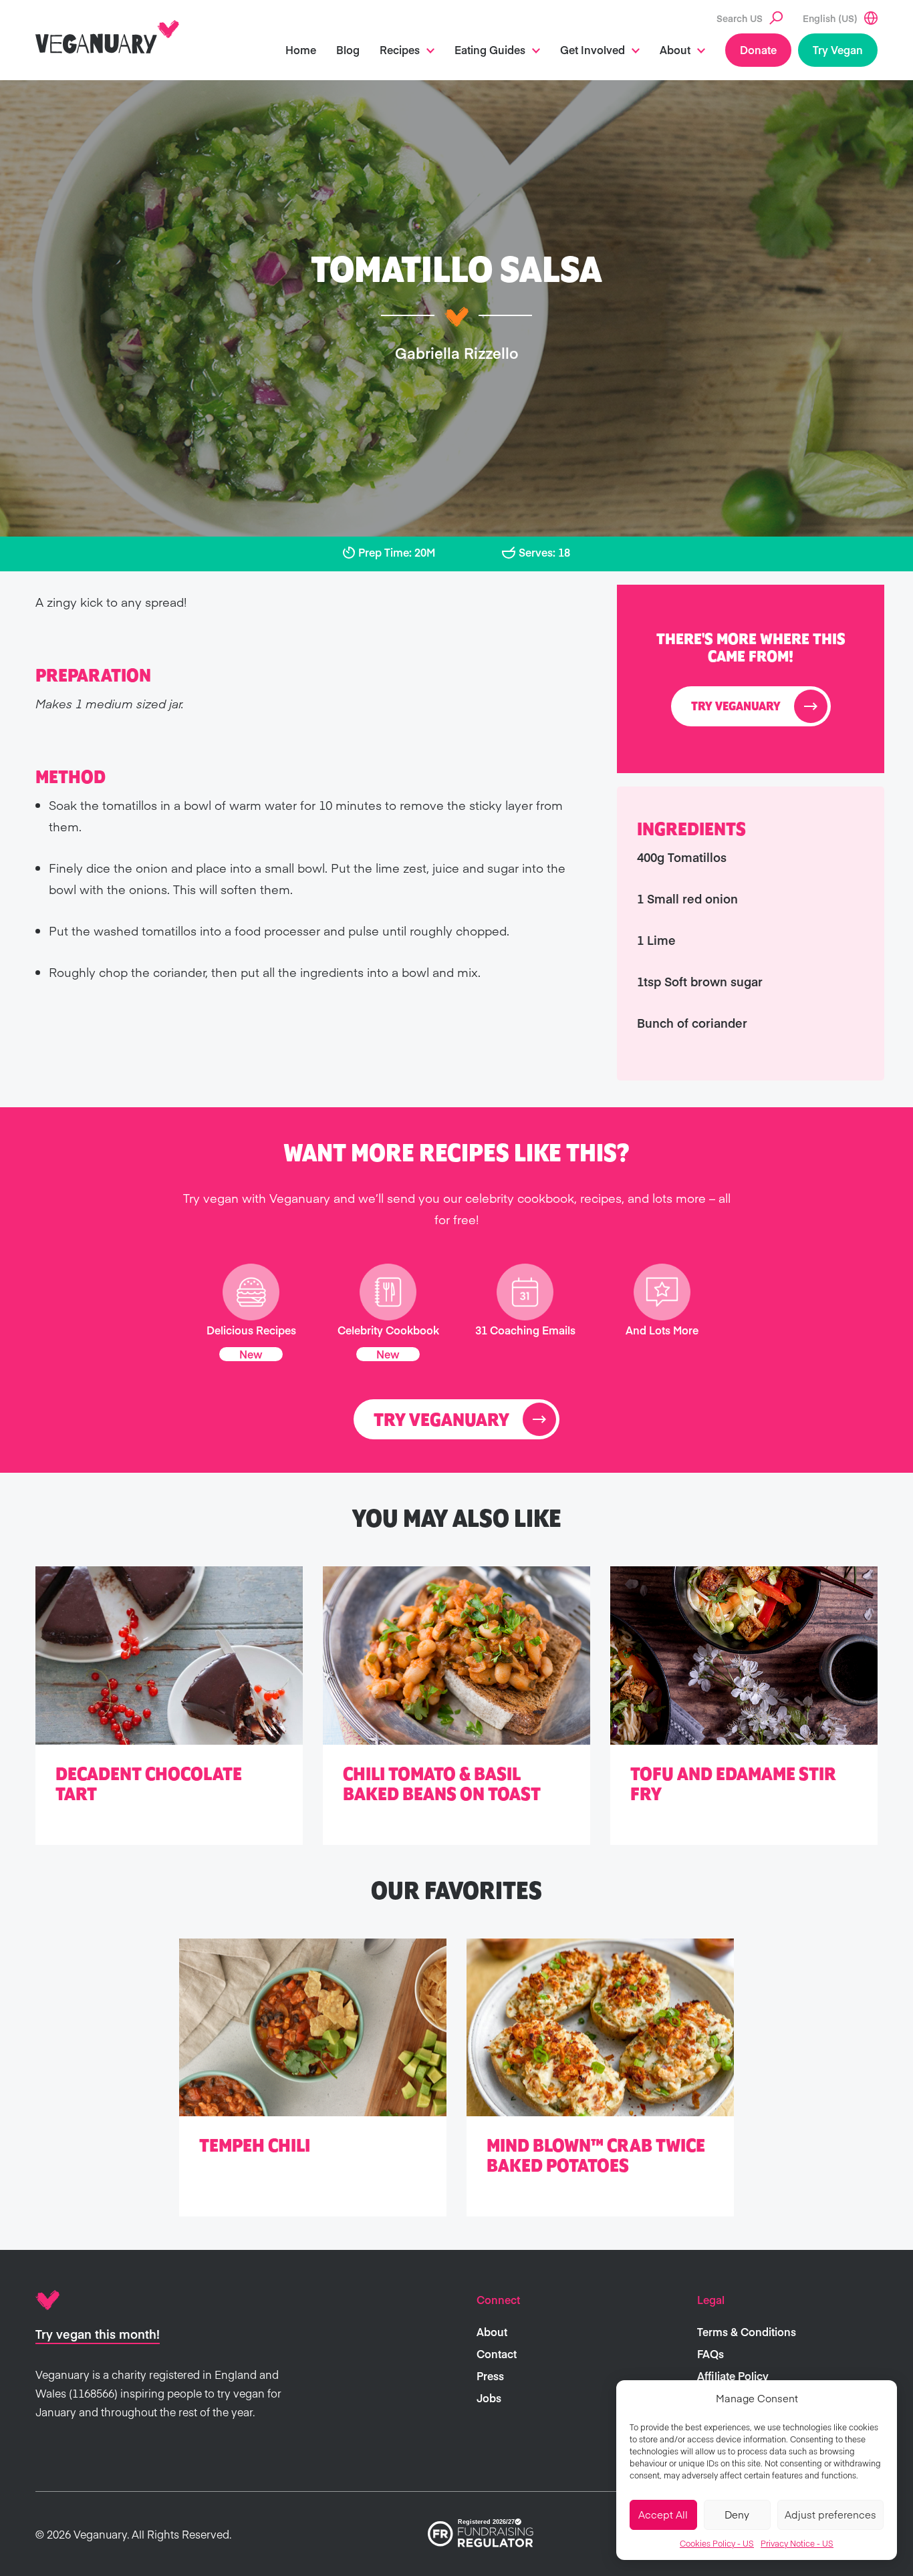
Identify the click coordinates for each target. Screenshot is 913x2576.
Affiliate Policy (733, 2376)
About (675, 49)
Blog (348, 49)
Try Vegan (838, 49)
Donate (758, 49)
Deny (737, 2514)
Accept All (663, 2514)
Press (490, 2376)
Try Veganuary (736, 707)
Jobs (489, 2398)
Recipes (400, 49)
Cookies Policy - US (717, 2543)
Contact (497, 2353)
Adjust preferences (830, 2514)
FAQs (710, 2353)
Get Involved (593, 49)
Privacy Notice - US (797, 2543)
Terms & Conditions (747, 2331)
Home (301, 49)
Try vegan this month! (98, 2334)
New (251, 1354)
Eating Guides (490, 49)
